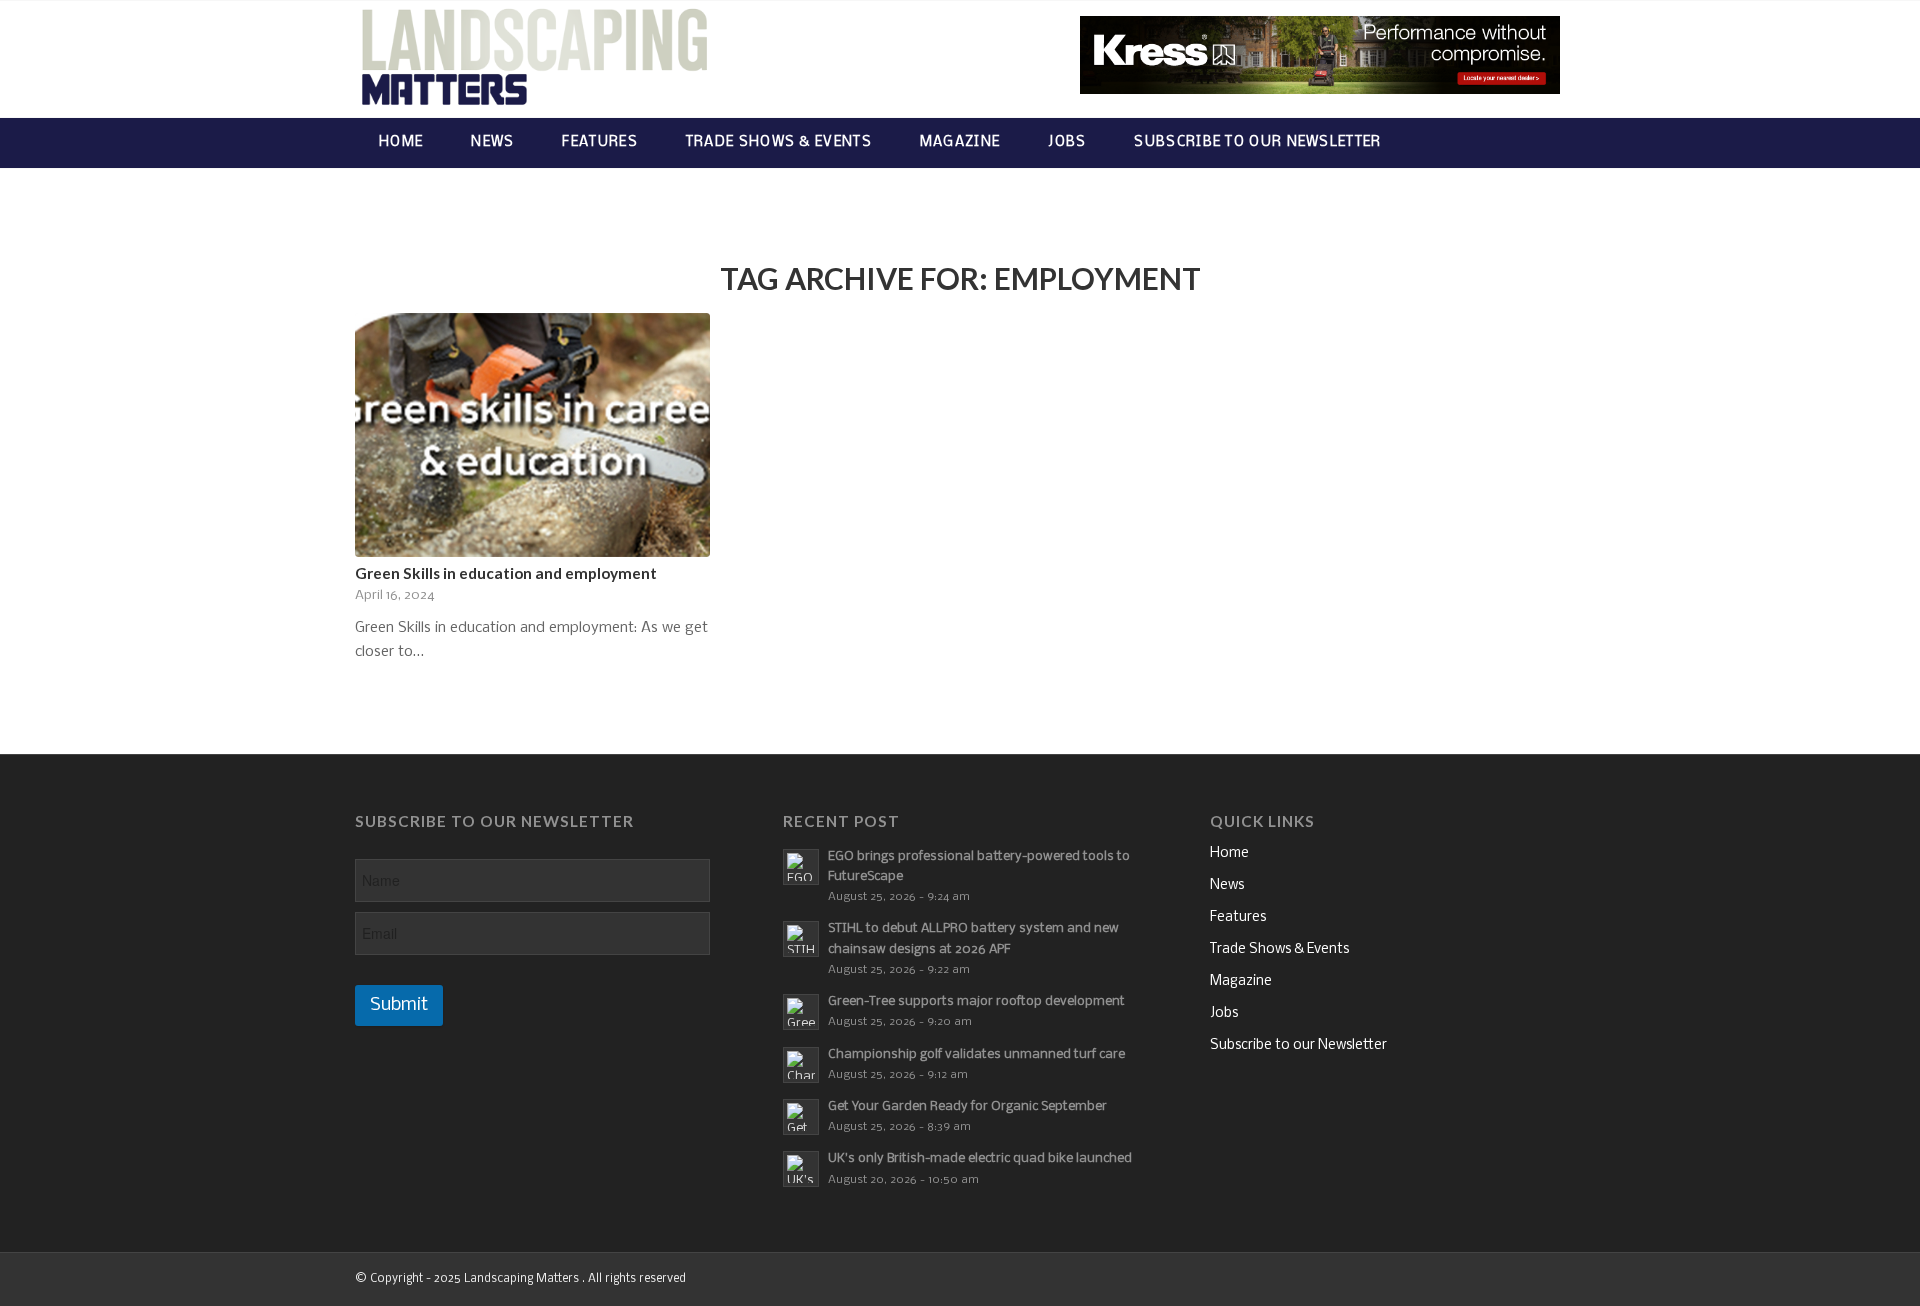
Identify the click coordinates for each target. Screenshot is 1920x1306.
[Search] (1545, 143)
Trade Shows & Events (1279, 949)
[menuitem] (401, 143)
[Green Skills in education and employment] (532, 435)
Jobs (1224, 1013)
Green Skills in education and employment (506, 573)
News (1227, 885)
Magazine (1241, 981)
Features (1238, 917)
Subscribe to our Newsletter (1298, 1045)
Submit (399, 1005)
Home (1229, 853)
